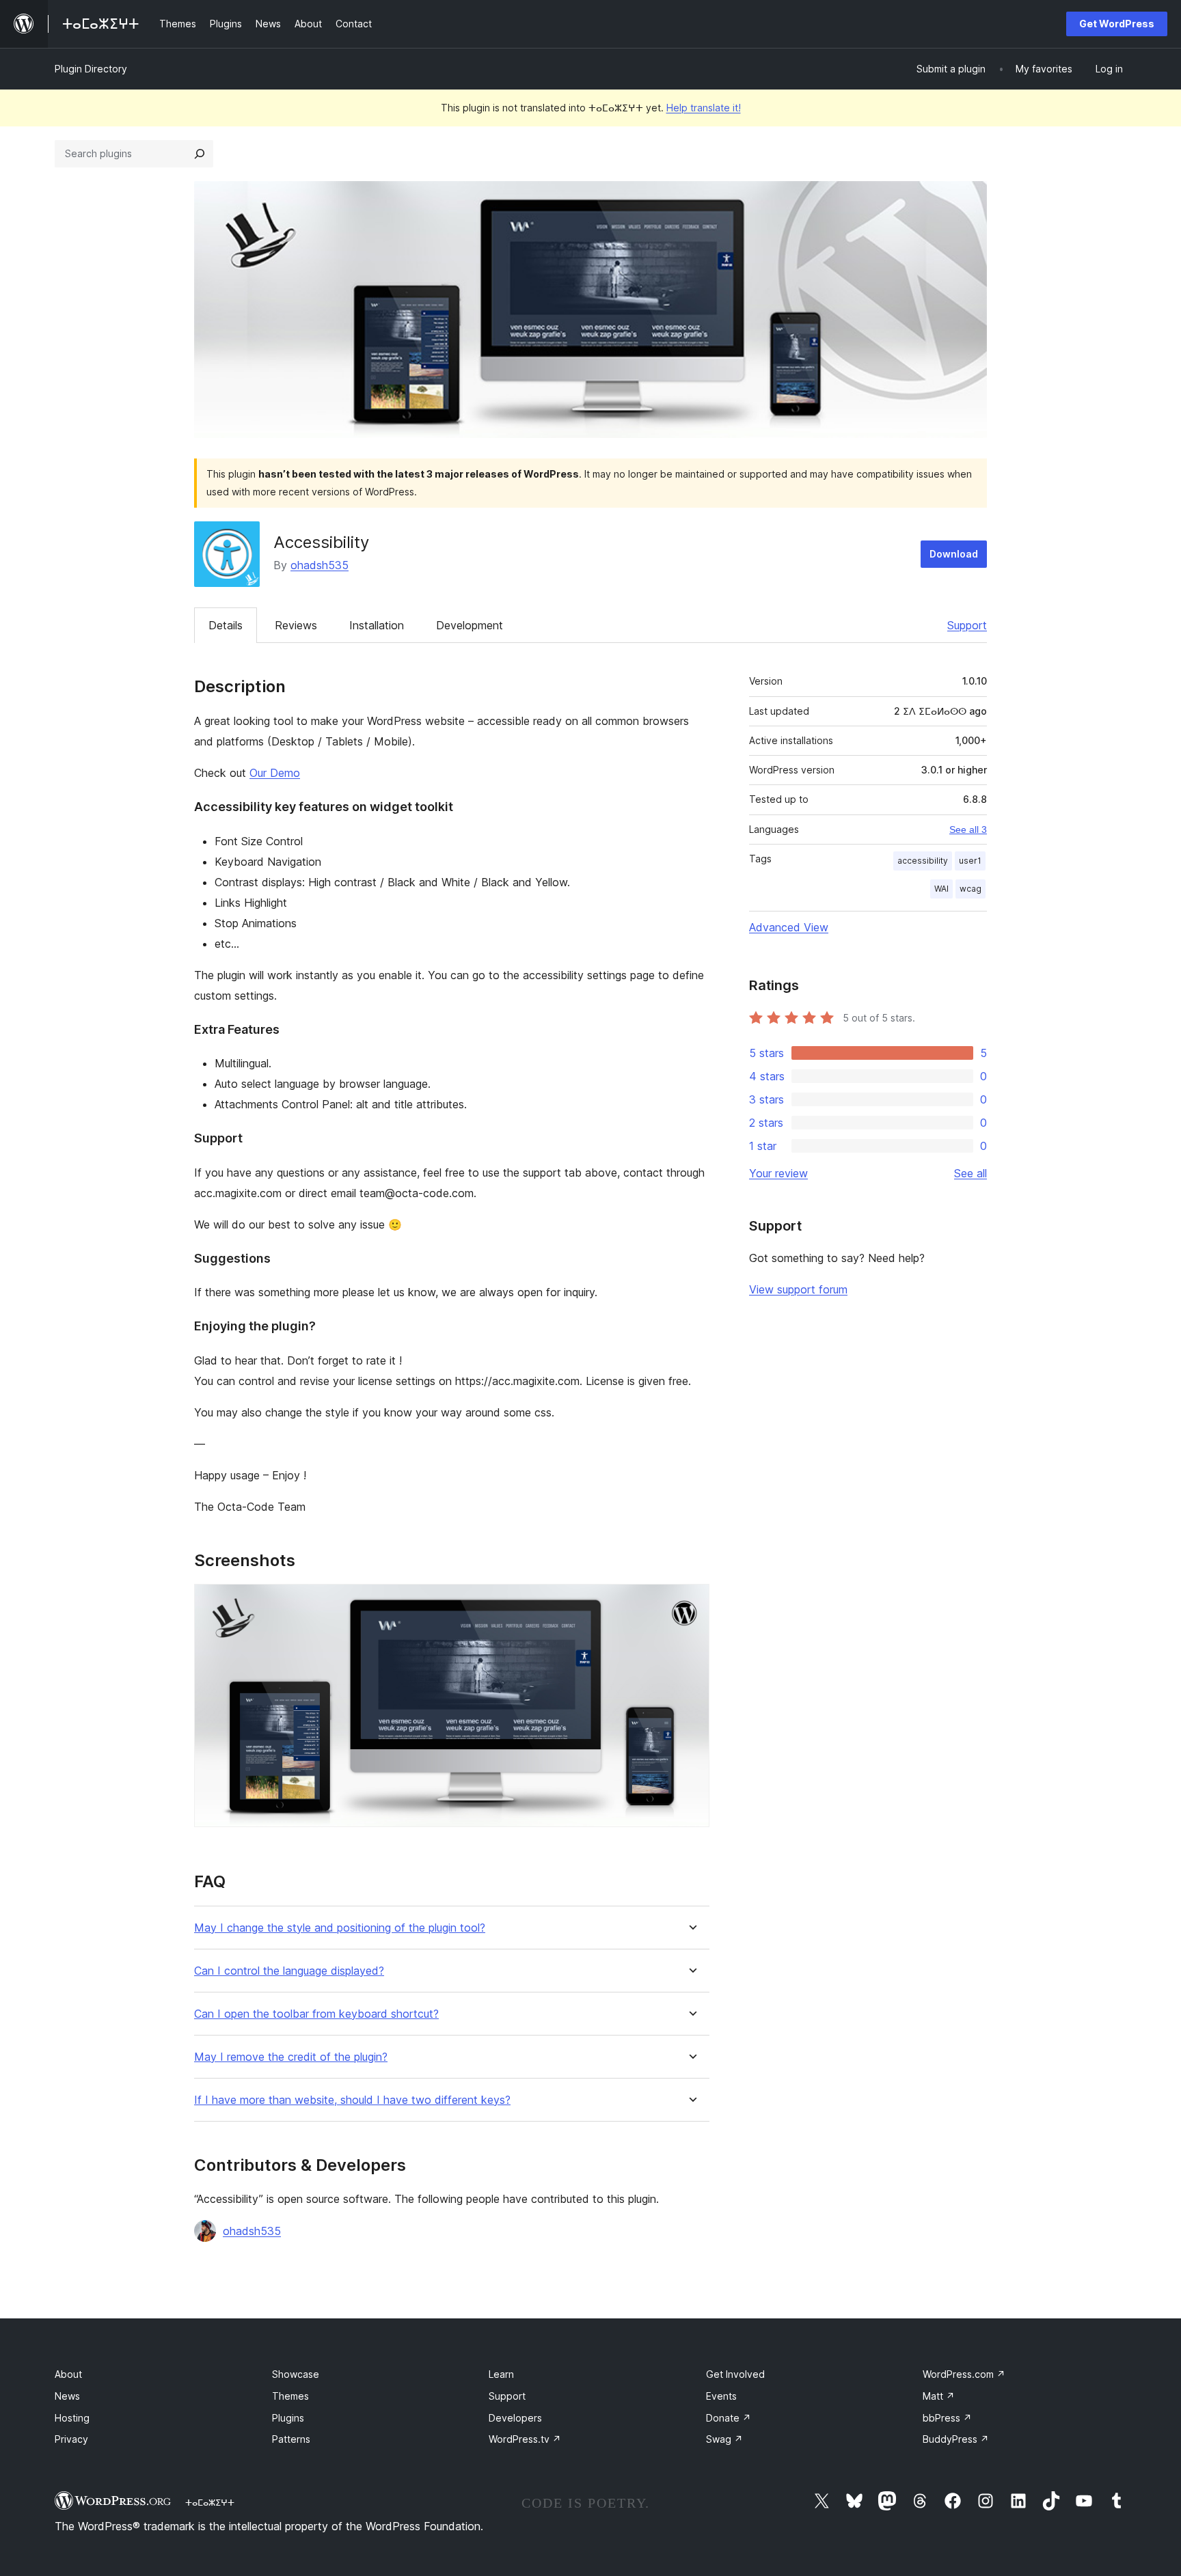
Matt (939, 2396)
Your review (778, 1173)
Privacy (71, 2439)
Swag (724, 2439)
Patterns (291, 2439)
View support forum (798, 1289)
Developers (515, 2418)
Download (954, 554)
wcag (970, 889)
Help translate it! (704, 108)
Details (226, 625)
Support (967, 625)
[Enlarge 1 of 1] (691, 1602)
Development (470, 625)
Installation (377, 625)
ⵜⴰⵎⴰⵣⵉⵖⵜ (210, 2502)
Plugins (288, 2418)
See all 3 (968, 830)
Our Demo (275, 773)
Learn (501, 2374)
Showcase (296, 2374)
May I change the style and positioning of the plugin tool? (340, 1928)
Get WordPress (1117, 24)
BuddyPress (956, 2439)
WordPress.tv (525, 2439)
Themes (290, 2396)
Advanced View (789, 927)
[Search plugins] (200, 154)
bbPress (947, 2418)
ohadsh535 (320, 565)
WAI (941, 889)
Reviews (296, 625)
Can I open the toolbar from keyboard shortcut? (316, 2014)
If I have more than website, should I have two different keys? (352, 2100)
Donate (729, 2418)
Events (721, 2396)
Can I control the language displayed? (289, 1971)
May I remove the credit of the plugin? (291, 2057)
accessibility (923, 861)
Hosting (72, 2418)
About (68, 2374)
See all (970, 1173)
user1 (970, 861)
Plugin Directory (91, 69)
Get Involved (735, 2374)
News (67, 2396)
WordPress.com (964, 2374)
